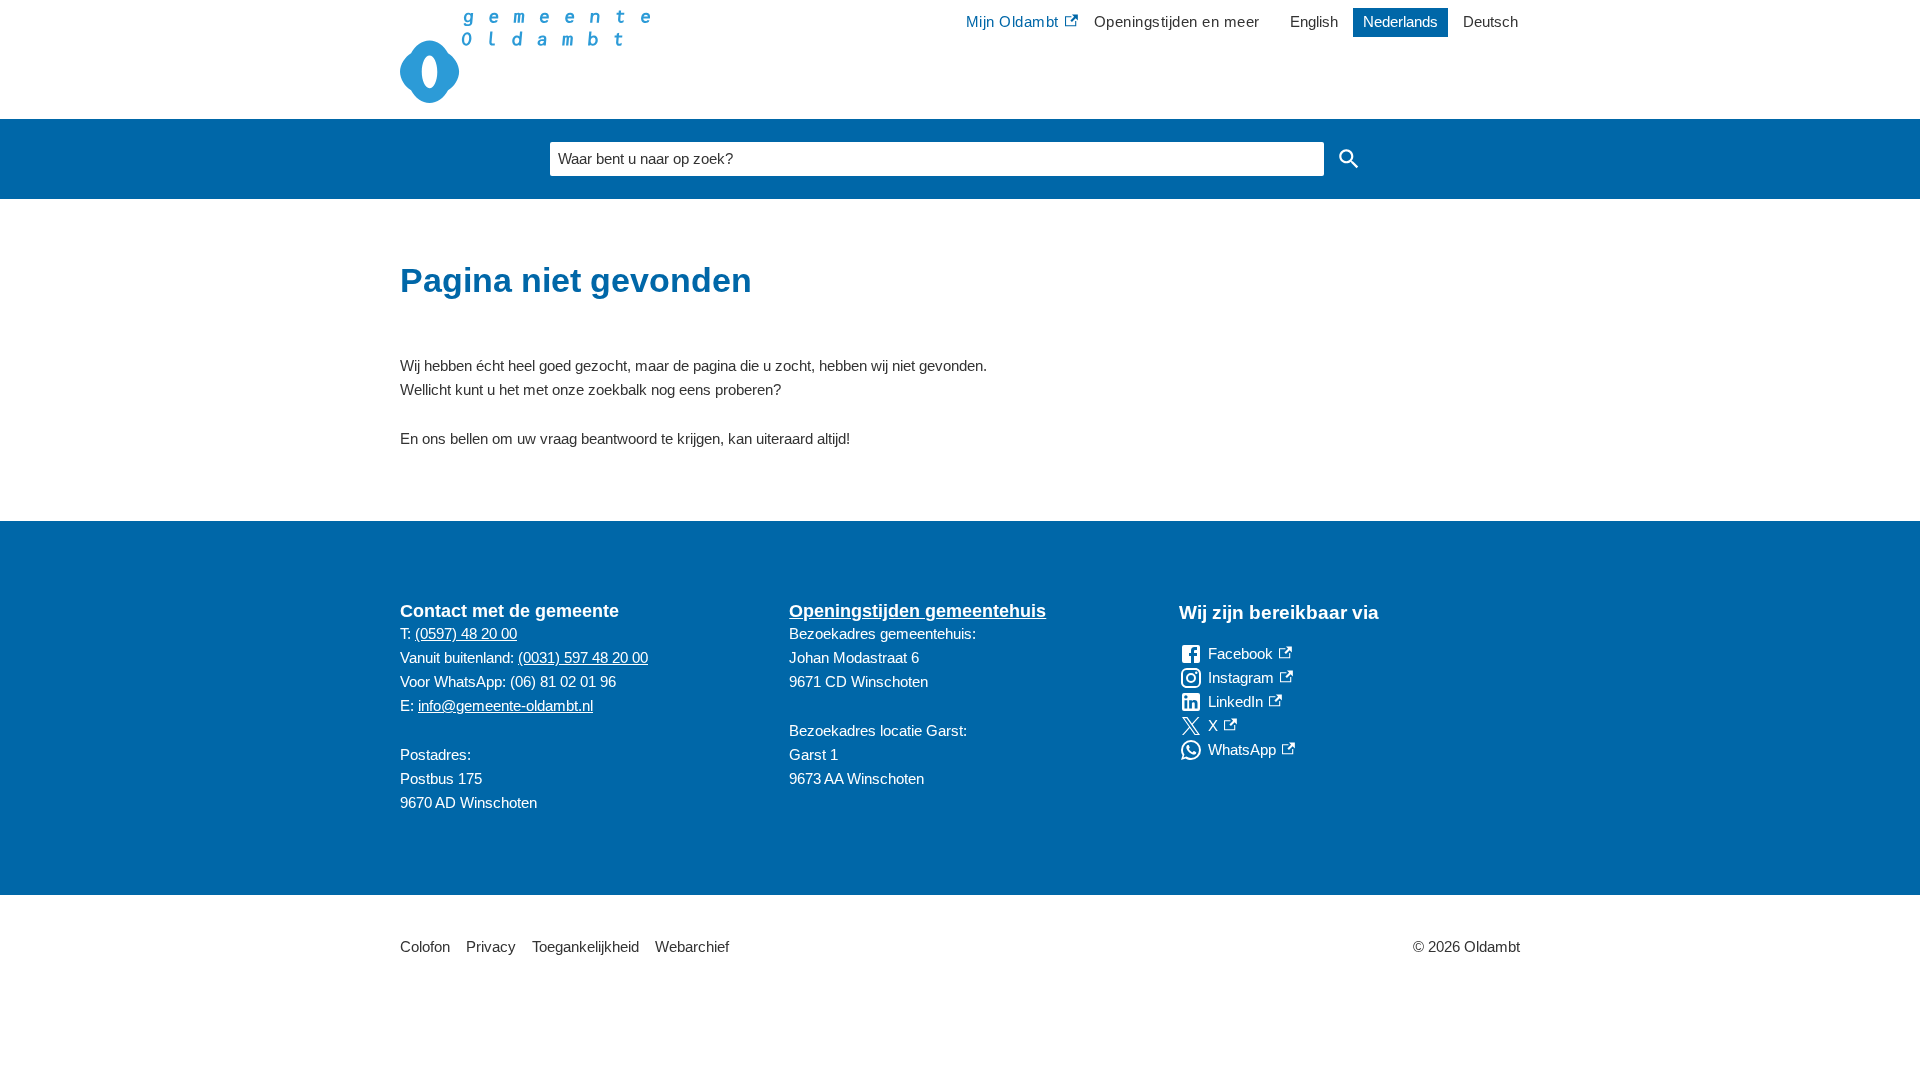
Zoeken (1349, 159)
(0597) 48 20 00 (466, 633)
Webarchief (692, 946)
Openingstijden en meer (1177, 21)
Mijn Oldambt (1012, 24)
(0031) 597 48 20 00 (583, 657)
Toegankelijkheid (585, 946)
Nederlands (1400, 21)
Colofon (425, 946)
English (1314, 21)
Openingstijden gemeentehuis (917, 611)
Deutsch (1490, 21)
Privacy (491, 946)
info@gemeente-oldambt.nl (505, 705)
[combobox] (937, 159)
